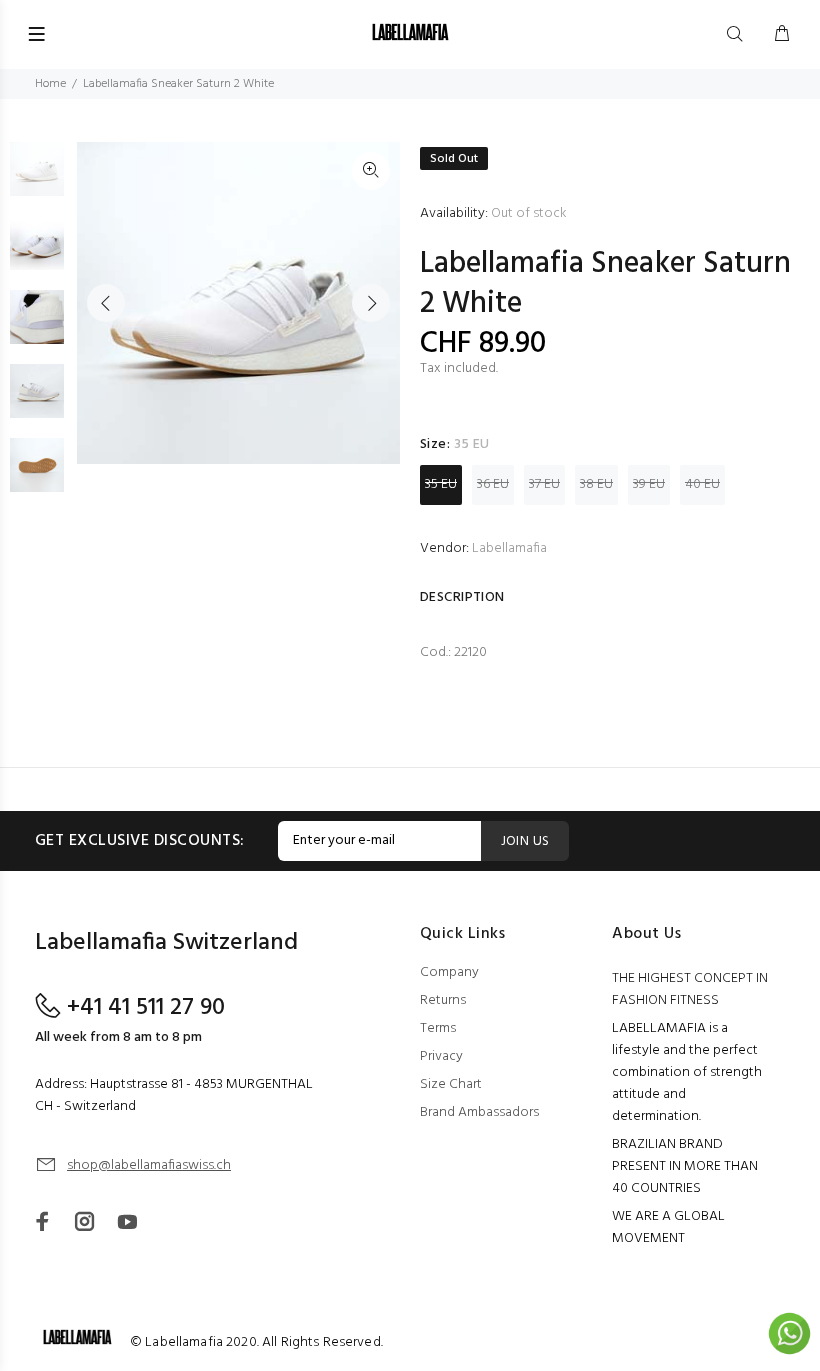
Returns (443, 1000)
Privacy (441, 1056)
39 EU (649, 484)
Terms (438, 1028)
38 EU (596, 484)
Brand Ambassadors (479, 1112)
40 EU (702, 484)
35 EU (441, 484)
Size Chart (451, 1084)
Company (449, 972)
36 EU (493, 484)
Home (50, 84)
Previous (106, 303)
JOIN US (525, 841)
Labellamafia (509, 548)
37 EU (544, 484)
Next (371, 303)
